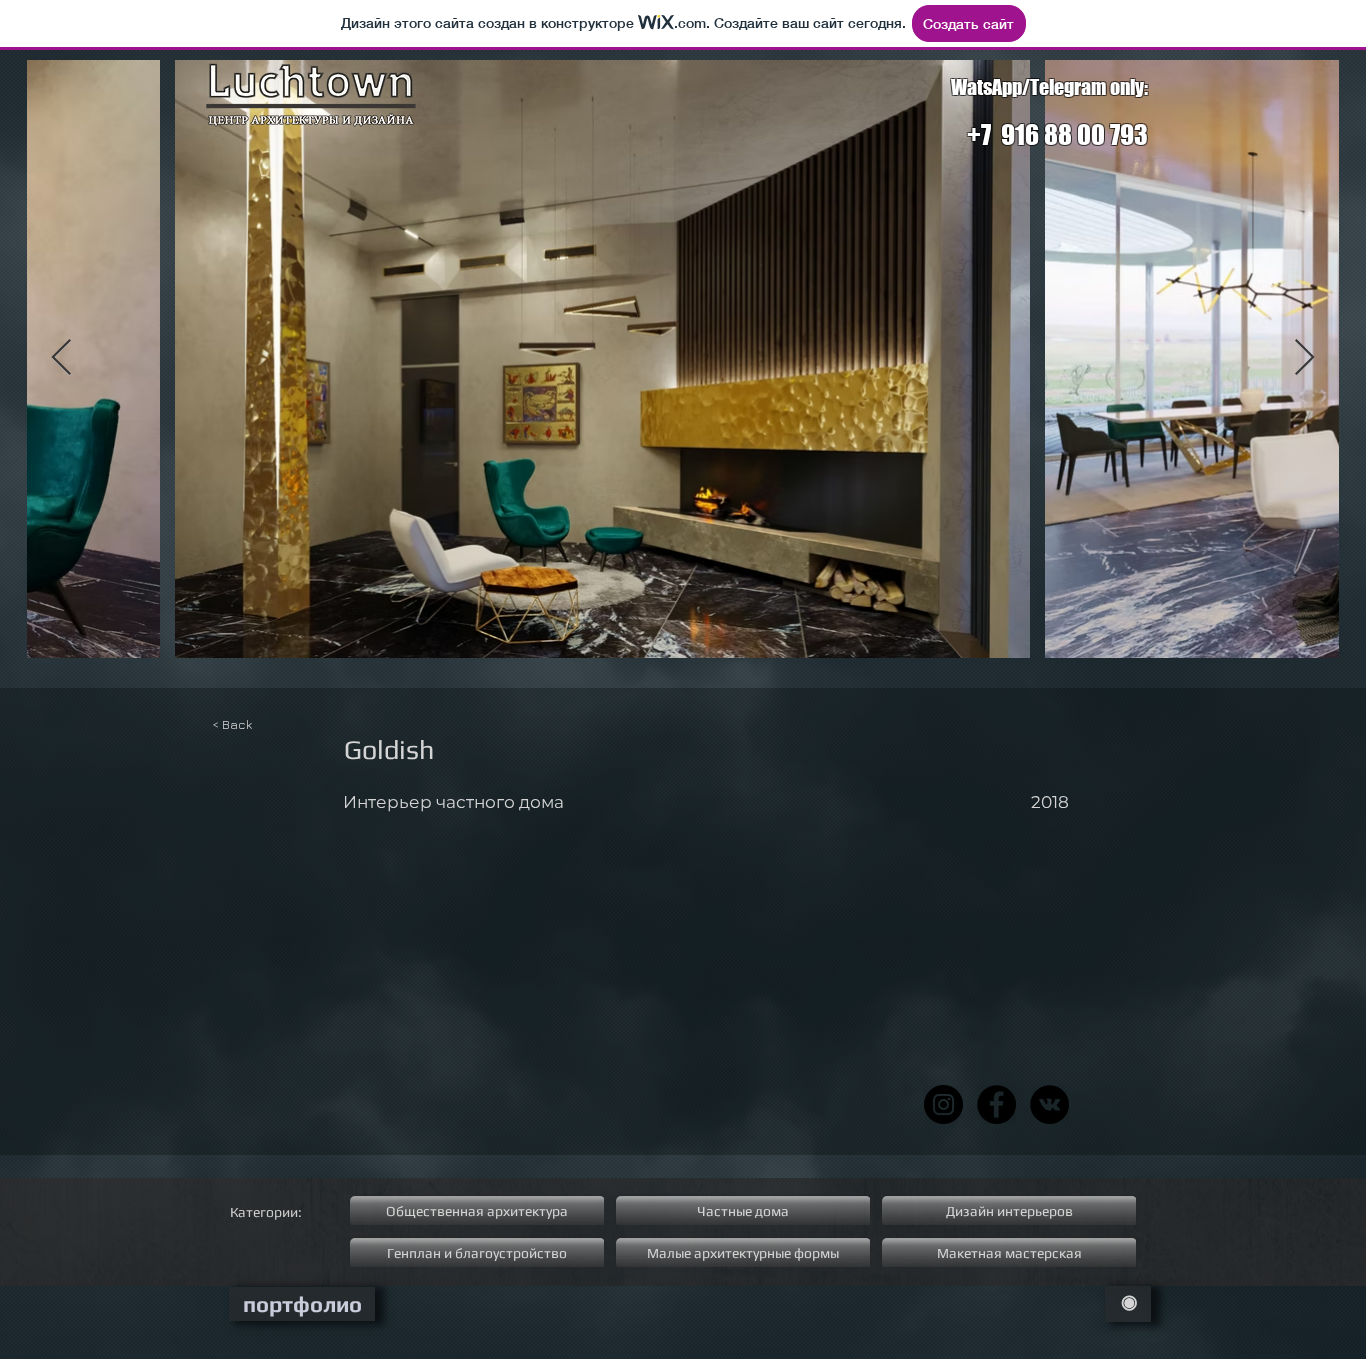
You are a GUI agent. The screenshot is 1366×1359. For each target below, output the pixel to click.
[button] (1018, 750)
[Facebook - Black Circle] (996, 1104)
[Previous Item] (61, 358)
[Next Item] (1304, 358)
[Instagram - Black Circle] (943, 1104)
